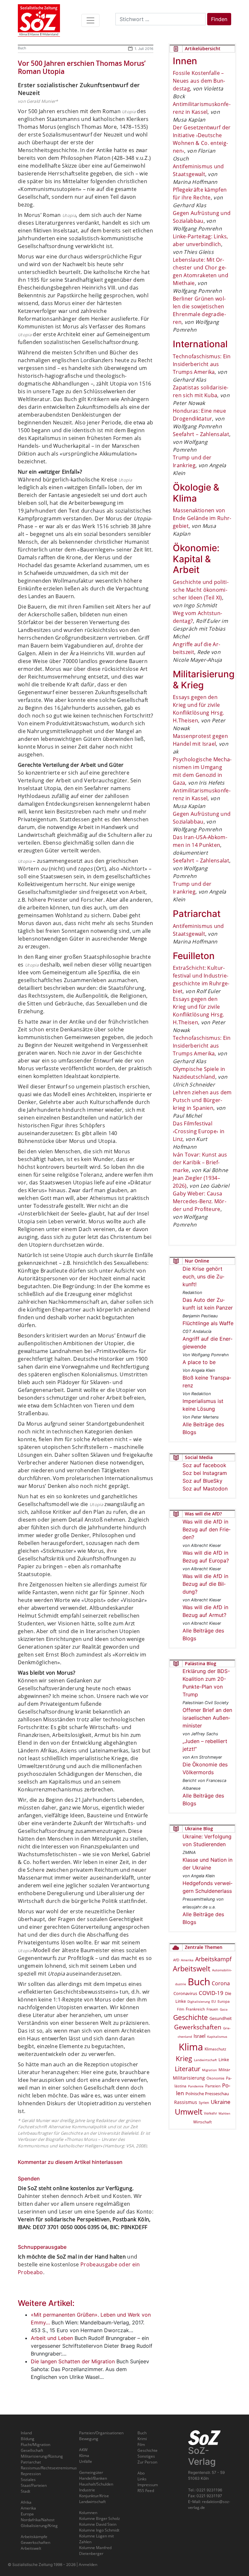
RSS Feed (146, 2491)
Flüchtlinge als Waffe (208, 1323)
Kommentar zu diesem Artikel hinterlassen (70, 2162)
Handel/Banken (93, 2478)
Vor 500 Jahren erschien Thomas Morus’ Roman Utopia (82, 67)
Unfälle (86, 2461)
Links (142, 2479)
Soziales (28, 2480)
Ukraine (221, 2102)
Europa (224, 2001)
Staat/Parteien (34, 2485)
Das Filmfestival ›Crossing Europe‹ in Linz (199, 1131)
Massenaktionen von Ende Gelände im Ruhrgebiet (202, 518)
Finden (219, 19)
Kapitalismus (217, 2036)
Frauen (212, 2009)
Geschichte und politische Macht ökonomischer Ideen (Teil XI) (201, 590)
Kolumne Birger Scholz (100, 2518)
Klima (191, 2047)
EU (214, 2001)
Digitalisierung (199, 2001)
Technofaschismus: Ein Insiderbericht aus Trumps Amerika (202, 364)
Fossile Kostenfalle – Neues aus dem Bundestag (199, 81)
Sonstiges (146, 2456)
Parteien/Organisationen (101, 2433)
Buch (22, 48)
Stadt (25, 2491)
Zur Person (147, 2462)
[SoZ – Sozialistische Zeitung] (39, 20)
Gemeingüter (91, 2472)
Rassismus (186, 2102)
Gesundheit (221, 2018)
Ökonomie (215, 2078)
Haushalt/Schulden (96, 2484)
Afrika (26, 2502)
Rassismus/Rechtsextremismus (49, 2468)
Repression (31, 2474)
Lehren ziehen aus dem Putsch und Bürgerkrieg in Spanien (202, 1100)
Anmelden (88, 2564)
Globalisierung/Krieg (39, 2526)
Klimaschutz (215, 2049)
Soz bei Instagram (205, 1473)
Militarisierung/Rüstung (42, 2456)
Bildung (28, 2439)
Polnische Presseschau (207, 2094)
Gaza (224, 2009)
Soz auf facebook (204, 1465)
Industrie (87, 2490)
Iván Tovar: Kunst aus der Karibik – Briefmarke (200, 1162)
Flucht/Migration (36, 2445)
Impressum (148, 2485)
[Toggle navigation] (90, 20)
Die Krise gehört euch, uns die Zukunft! (203, 1276)
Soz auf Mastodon (205, 1489)
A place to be (199, 1362)
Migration (209, 2070)
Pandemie (196, 2086)
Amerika (187, 1960)
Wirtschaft (202, 2122)
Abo (141, 2473)
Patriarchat (31, 2462)
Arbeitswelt (192, 1969)
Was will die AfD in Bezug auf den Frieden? (207, 1529)
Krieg (184, 2059)
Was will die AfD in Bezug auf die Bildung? (205, 1584)
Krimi (142, 2439)
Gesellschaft (32, 2450)
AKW (83, 2450)
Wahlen (224, 2113)
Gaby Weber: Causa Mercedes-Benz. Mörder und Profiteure (200, 1201)
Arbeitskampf (213, 1959)
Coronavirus (185, 1993)
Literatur (188, 2069)
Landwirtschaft (205, 2060)
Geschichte (190, 2017)
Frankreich (195, 2009)
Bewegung (89, 2439)
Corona (221, 1983)
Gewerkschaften (198, 2027)
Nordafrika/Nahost (38, 2520)
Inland (26, 2433)
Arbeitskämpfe (34, 2537)
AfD (176, 1960)
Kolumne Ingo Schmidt (99, 2530)
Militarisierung (189, 2078)
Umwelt (189, 2112)
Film (181, 2009)
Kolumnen (88, 2513)
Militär (224, 2070)
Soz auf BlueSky (202, 1481)
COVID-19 (211, 1993)
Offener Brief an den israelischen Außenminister (207, 1718)
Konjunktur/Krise (94, 2496)
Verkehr (210, 2113)
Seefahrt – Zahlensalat (201, 434)
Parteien (213, 2086)
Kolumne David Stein (98, 2524)
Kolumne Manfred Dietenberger (95, 2551)
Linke (224, 2060)
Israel (200, 2036)
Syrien (204, 2103)
